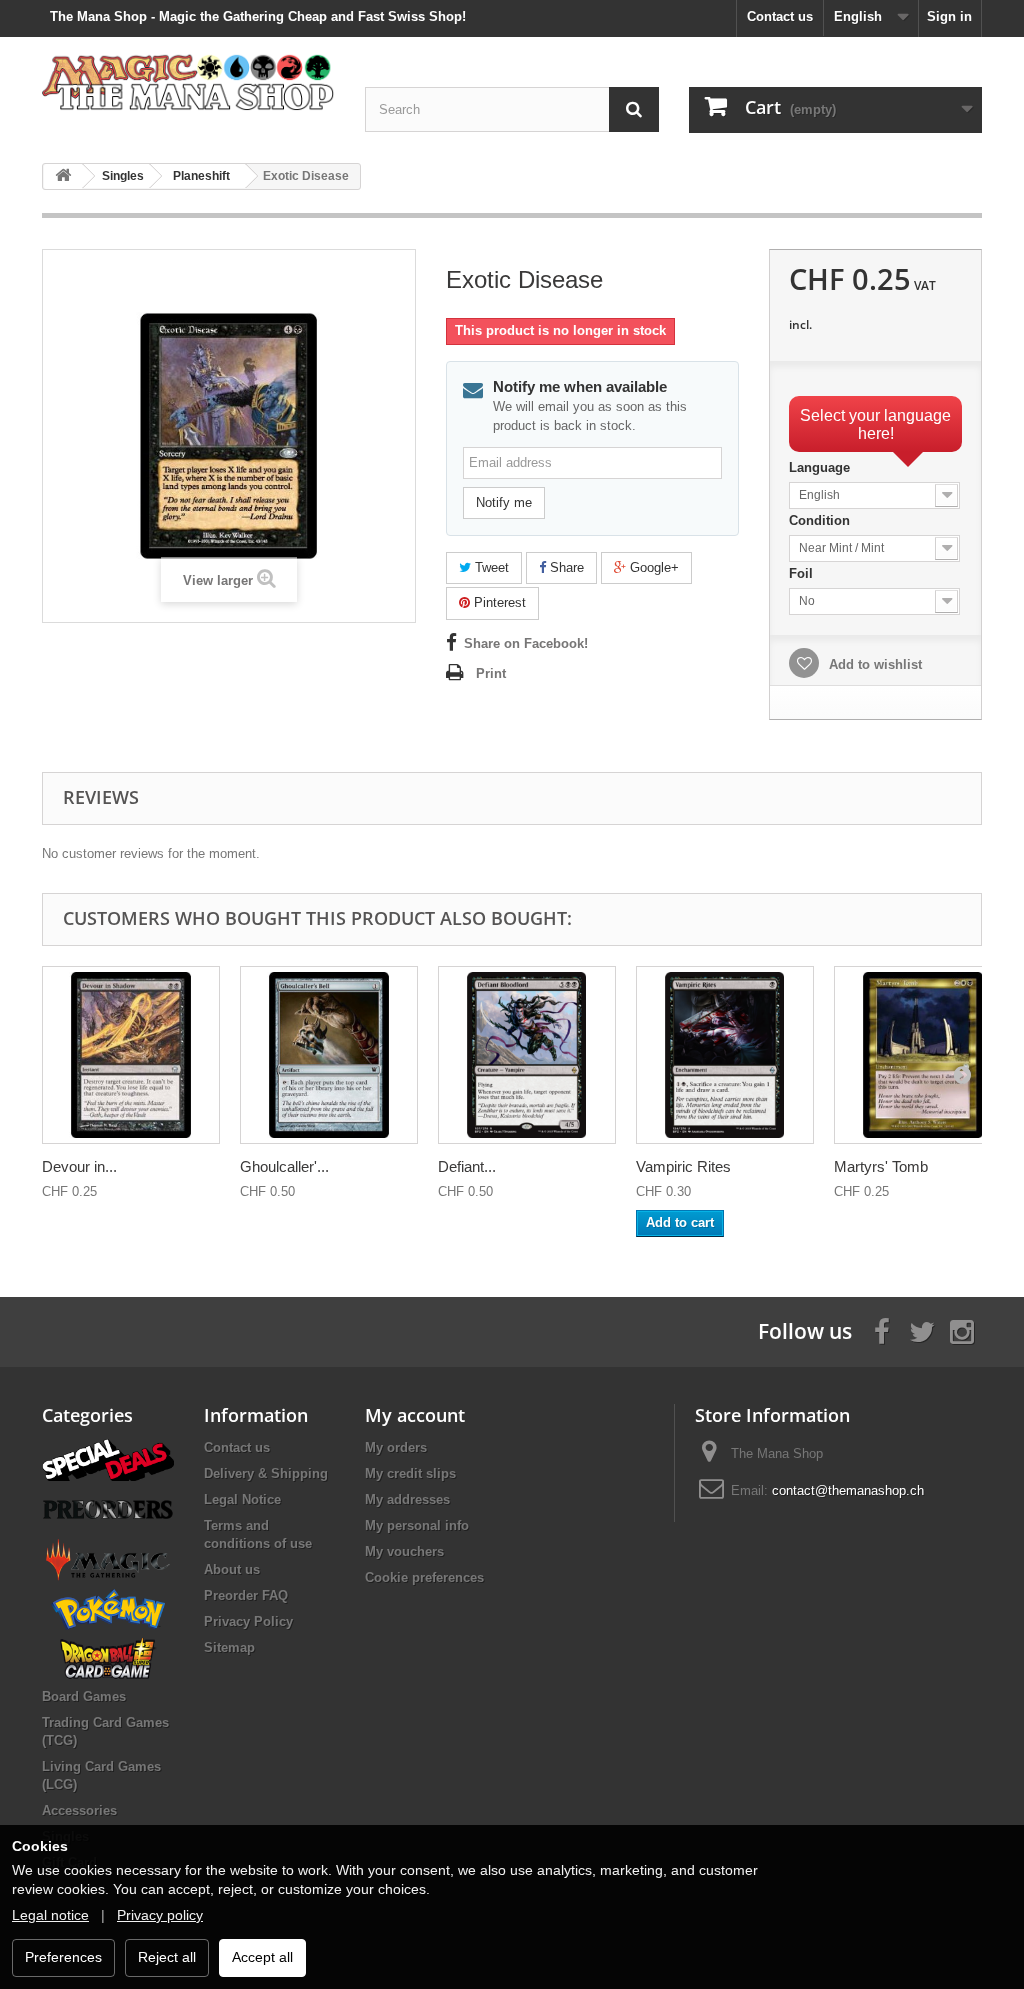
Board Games (84, 1696)
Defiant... (467, 1166)
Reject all (167, 1957)
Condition (821, 520)
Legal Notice (242, 1499)
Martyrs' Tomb (881, 1166)
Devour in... (79, 1166)
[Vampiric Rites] (725, 1055)
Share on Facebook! (526, 643)
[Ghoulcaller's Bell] (329, 1055)
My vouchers (404, 1551)
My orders (396, 1447)
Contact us (780, 16)
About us (232, 1569)
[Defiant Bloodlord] (527, 1055)
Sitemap (229, 1647)
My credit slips (410, 1473)
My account (415, 1415)
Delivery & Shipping (266, 1473)
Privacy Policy (248, 1621)
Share (565, 567)
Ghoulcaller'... (284, 1166)
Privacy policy (160, 1915)
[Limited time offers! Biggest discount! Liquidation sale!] (108, 1458)
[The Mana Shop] (188, 81)
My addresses (407, 1499)
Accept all (262, 1957)
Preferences (63, 1957)
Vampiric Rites (683, 1166)
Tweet (490, 567)
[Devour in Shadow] (131, 1055)
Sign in (949, 16)
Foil (803, 573)
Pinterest (498, 602)
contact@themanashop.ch (848, 1490)
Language (821, 467)
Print (491, 673)
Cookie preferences (424, 1577)
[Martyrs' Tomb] (923, 1055)
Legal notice (50, 1915)
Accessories (79, 1810)
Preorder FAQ (246, 1595)
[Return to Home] (63, 176)
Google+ (652, 567)
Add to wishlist (873, 664)
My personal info (417, 1525)
